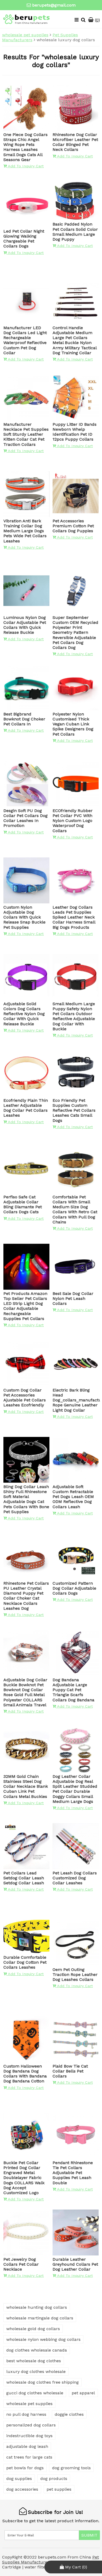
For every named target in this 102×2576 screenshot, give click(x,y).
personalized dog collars (31, 2425)
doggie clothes (69, 2414)
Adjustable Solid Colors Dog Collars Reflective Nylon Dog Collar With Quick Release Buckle (24, 1014)
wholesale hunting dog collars (37, 2307)
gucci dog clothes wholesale (35, 2393)
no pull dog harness (26, 2414)
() (97, 20)
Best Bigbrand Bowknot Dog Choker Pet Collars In (24, 719)
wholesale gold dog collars (33, 2329)
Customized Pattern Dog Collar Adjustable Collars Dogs (74, 1588)
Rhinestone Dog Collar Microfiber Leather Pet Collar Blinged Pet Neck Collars (75, 142)
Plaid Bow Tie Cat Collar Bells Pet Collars (70, 2071)
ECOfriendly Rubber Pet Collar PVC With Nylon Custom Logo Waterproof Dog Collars (73, 821)
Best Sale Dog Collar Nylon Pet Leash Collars (73, 1298)
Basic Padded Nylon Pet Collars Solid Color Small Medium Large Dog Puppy (75, 232)
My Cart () (75, 2567)
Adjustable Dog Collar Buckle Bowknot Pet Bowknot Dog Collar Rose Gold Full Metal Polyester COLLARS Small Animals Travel (25, 1692)
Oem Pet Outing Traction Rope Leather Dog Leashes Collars (75, 1974)
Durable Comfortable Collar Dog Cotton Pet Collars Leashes (25, 1962)
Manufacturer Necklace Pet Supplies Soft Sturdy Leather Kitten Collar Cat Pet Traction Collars (26, 434)
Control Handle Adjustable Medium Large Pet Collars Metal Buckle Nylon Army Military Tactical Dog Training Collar (75, 340)
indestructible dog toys (29, 2436)
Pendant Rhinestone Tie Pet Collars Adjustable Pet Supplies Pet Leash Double (73, 2173)
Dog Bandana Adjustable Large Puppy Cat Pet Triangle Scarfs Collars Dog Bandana (73, 1690)
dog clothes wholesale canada (37, 2350)
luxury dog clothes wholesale (36, 2371)
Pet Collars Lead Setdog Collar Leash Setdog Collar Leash (24, 1878)
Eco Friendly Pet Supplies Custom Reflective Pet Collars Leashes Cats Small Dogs (74, 1110)
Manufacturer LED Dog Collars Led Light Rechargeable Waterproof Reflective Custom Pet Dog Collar (25, 340)
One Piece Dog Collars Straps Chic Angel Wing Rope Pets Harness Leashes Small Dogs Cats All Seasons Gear (25, 147)
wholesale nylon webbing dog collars (43, 2339)
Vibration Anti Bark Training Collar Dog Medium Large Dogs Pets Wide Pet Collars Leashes (25, 531)
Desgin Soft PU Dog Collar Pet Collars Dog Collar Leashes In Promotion (25, 818)
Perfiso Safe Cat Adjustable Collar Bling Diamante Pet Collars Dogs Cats (23, 1204)
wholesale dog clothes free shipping (42, 2382)
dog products (54, 2479)
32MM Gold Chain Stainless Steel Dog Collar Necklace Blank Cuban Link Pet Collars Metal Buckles (26, 1786)
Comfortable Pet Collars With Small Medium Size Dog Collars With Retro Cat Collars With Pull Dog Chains (75, 1209)
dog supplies (19, 2479)
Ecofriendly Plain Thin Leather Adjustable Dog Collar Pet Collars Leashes (26, 1108)
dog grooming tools (71, 2468)
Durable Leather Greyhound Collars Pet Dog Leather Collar (75, 2264)
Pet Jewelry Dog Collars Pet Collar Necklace (21, 2264)
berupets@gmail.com (54, 5)
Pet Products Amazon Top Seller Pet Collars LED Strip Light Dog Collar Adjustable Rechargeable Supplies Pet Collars (25, 1306)
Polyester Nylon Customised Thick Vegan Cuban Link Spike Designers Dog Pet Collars (73, 724)
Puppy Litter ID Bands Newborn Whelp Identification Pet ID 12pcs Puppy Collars (75, 432)
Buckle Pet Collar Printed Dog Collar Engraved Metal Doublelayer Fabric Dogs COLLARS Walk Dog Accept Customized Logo (24, 2178)
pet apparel (83, 2393)
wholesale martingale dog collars (40, 2318)
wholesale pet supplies (25, 35)
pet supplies (59, 2489)
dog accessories (22, 2489)
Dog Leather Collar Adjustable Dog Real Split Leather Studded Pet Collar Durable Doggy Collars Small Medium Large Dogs (75, 1789)
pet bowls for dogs (25, 2468)
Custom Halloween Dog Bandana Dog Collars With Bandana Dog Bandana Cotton (25, 2074)
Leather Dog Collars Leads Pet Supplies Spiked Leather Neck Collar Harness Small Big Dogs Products (74, 917)
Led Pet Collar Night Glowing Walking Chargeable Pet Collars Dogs (24, 239)
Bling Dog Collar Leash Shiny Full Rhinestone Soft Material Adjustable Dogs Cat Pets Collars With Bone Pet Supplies (26, 1499)
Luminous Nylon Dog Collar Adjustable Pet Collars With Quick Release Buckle (25, 625)
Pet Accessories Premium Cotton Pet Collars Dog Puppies (73, 526)
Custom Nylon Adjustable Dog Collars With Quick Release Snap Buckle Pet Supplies (24, 917)
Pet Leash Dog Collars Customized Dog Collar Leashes (75, 1878)
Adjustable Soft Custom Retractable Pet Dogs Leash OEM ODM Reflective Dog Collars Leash (73, 1497)
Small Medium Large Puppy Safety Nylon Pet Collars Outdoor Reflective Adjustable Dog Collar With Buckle (74, 1016)
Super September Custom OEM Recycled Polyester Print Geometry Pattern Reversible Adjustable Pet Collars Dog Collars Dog (75, 632)
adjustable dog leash (27, 2446)
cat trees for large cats (29, 2457)
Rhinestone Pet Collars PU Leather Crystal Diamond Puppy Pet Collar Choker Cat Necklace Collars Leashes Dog (26, 1596)
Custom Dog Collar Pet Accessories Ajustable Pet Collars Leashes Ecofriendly (25, 1398)
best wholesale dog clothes (34, 2361)
